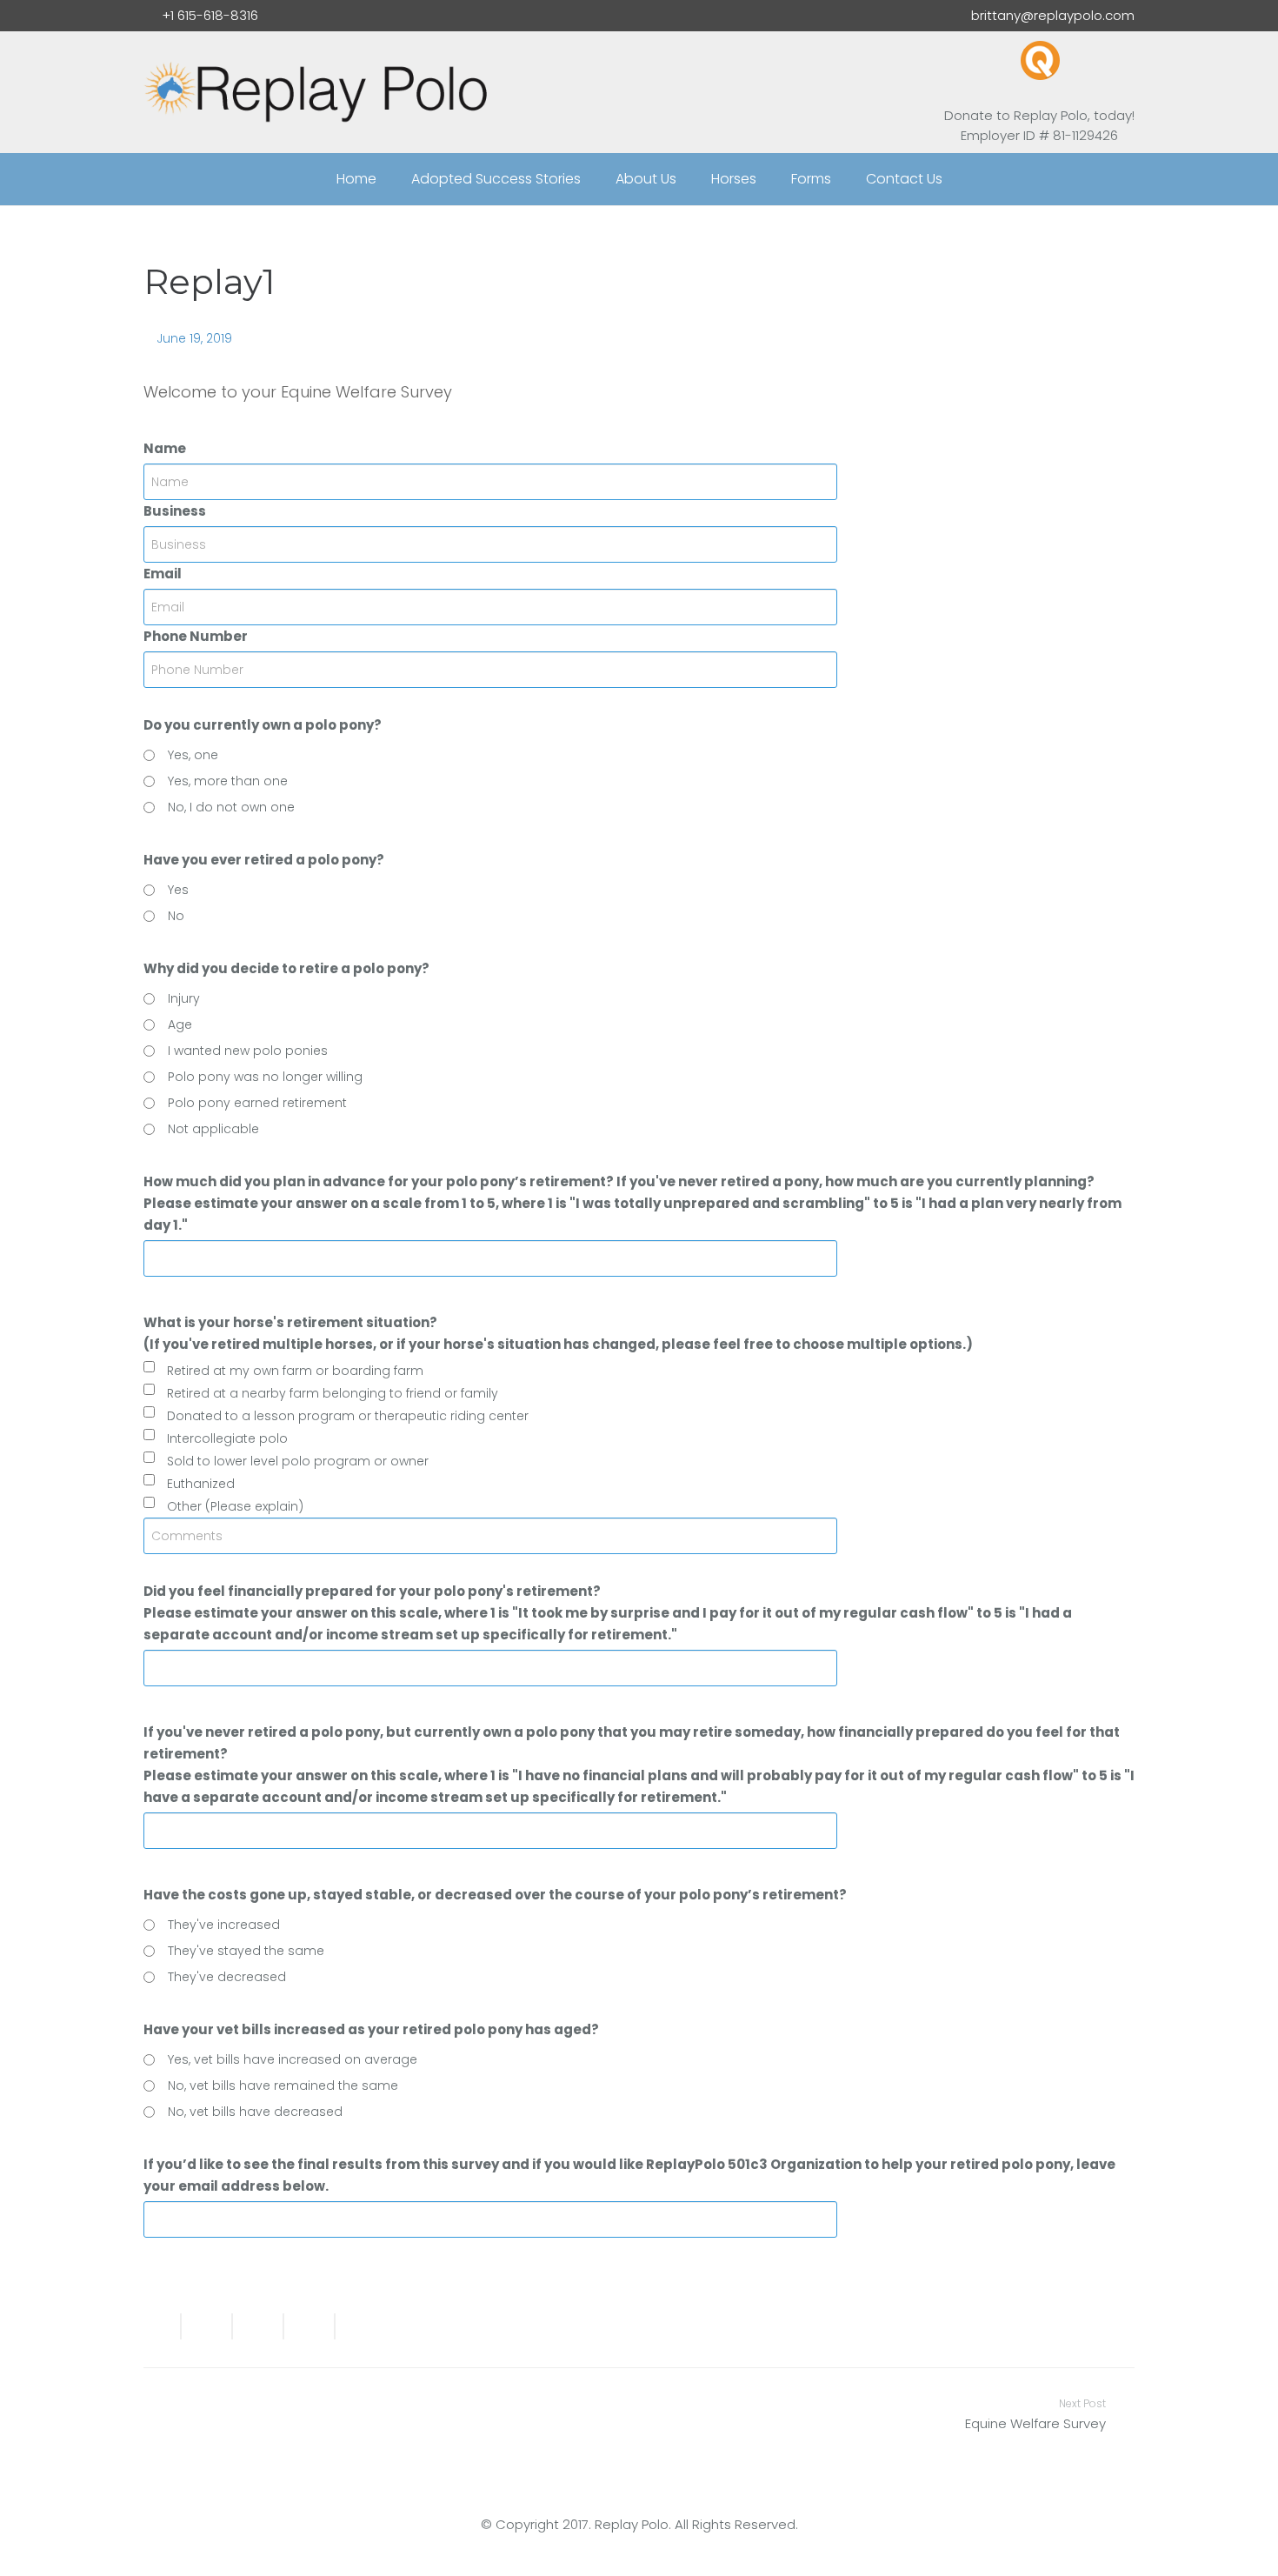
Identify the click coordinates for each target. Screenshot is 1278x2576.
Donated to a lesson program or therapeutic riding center (348, 1416)
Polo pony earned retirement (257, 1103)
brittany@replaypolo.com (1053, 15)
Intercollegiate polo (227, 1438)
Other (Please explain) (235, 1506)
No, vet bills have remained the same (283, 2085)
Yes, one (193, 755)
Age (180, 1024)
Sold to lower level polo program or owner (298, 1461)
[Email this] (163, 2326)
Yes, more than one (228, 781)
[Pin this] (354, 2326)
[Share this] (207, 2326)
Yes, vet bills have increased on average (293, 2059)
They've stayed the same (246, 1951)
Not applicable (213, 1129)
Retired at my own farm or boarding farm (295, 1371)
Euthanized (201, 1484)
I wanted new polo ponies (248, 1051)
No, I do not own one (231, 807)
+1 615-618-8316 (210, 15)
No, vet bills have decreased (255, 2112)
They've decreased (227, 1977)
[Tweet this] (259, 2326)
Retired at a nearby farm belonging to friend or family (333, 1393)
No (176, 916)
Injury (184, 998)
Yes (178, 890)
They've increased (224, 1925)
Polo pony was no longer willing (265, 1077)
